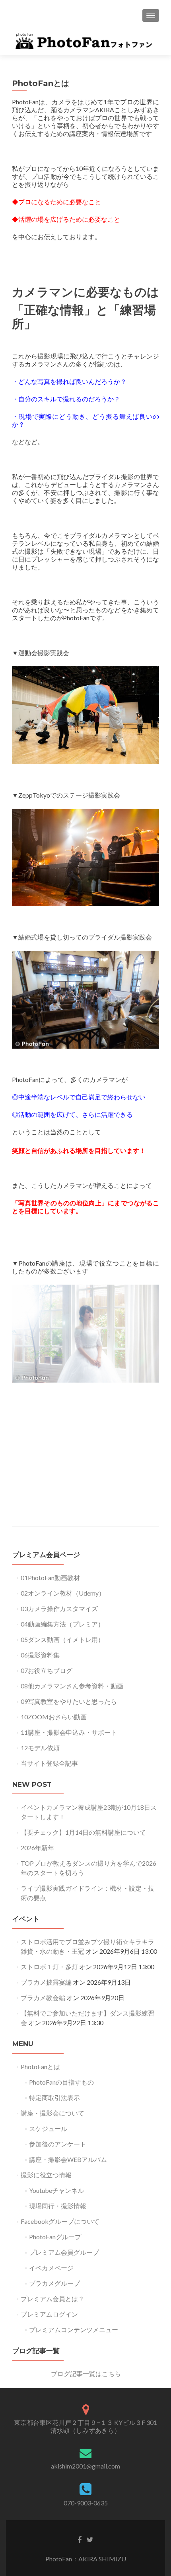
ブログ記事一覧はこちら (86, 2374)
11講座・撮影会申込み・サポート (69, 1732)
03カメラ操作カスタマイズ (59, 1608)
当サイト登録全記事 (49, 1763)
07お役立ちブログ (47, 1670)
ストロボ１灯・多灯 (49, 1967)
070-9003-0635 (86, 2503)
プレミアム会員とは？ (52, 2299)
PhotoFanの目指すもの (61, 2082)
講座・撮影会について (52, 2113)
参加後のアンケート (58, 2144)
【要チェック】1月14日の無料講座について (83, 1832)
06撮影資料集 (40, 1655)
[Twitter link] (90, 2539)
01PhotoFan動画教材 (50, 1578)
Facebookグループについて (60, 2221)
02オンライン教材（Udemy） (63, 1593)
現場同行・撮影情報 (58, 2206)
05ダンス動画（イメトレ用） (62, 1639)
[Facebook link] (80, 2539)
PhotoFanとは (40, 2067)
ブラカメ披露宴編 (46, 1982)
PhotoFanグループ (55, 2237)
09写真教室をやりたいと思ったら (69, 1701)
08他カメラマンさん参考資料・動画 (72, 1686)
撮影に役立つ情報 (46, 2175)
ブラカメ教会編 (43, 1998)
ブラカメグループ (54, 2283)
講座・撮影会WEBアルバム (68, 2159)
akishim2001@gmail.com (85, 2466)
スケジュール (48, 2128)
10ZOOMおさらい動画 (54, 1717)
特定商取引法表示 (54, 2097)
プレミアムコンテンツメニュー (74, 2330)
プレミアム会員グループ (64, 2252)
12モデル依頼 (40, 1748)
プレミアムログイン (49, 2314)
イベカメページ (51, 2268)
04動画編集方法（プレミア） (62, 1624)
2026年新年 (37, 1848)
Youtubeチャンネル (56, 2190)
